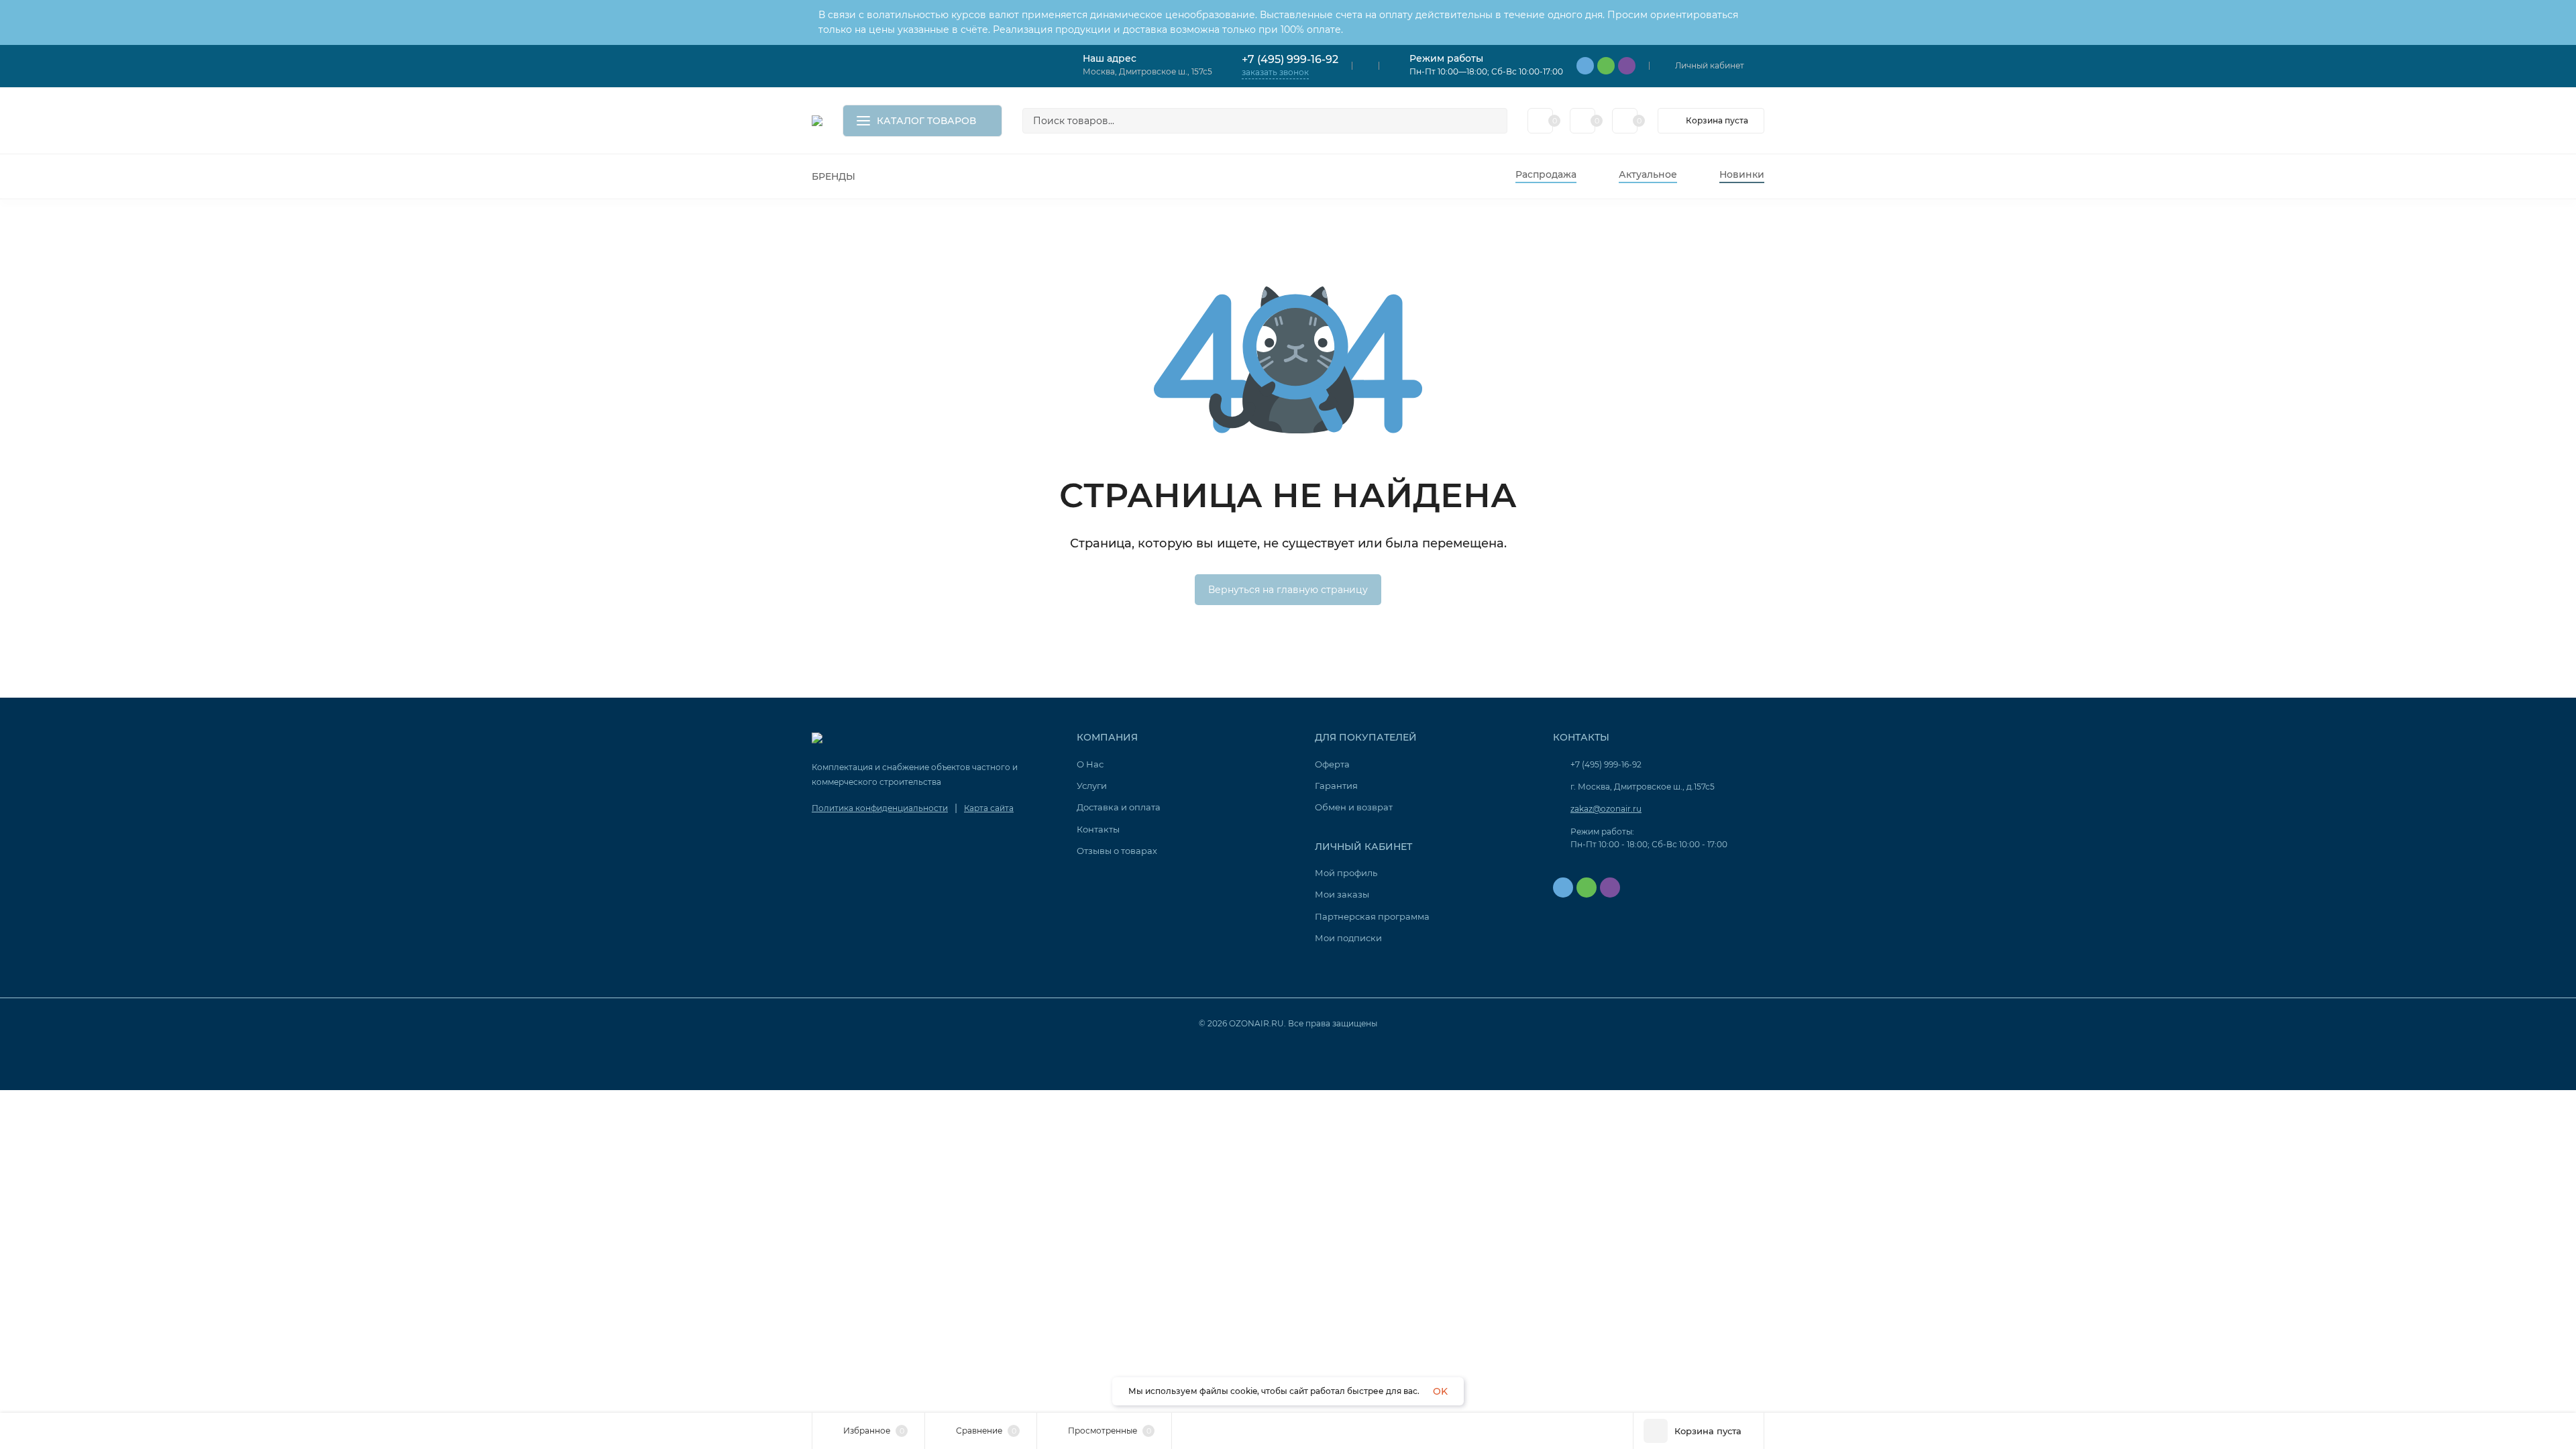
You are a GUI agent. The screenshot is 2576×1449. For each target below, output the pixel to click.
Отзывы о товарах (1117, 851)
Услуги (1092, 786)
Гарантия (1336, 786)
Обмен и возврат (1354, 807)
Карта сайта (989, 808)
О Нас (1090, 764)
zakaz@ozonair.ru (1606, 809)
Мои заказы (1342, 894)
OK (1440, 1391)
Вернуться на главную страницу (1288, 590)
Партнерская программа (1372, 916)
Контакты (1098, 829)
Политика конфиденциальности (880, 808)
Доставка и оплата (1119, 807)
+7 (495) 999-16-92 (1290, 59)
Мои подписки (1348, 938)
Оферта (1332, 764)
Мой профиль (1346, 873)
